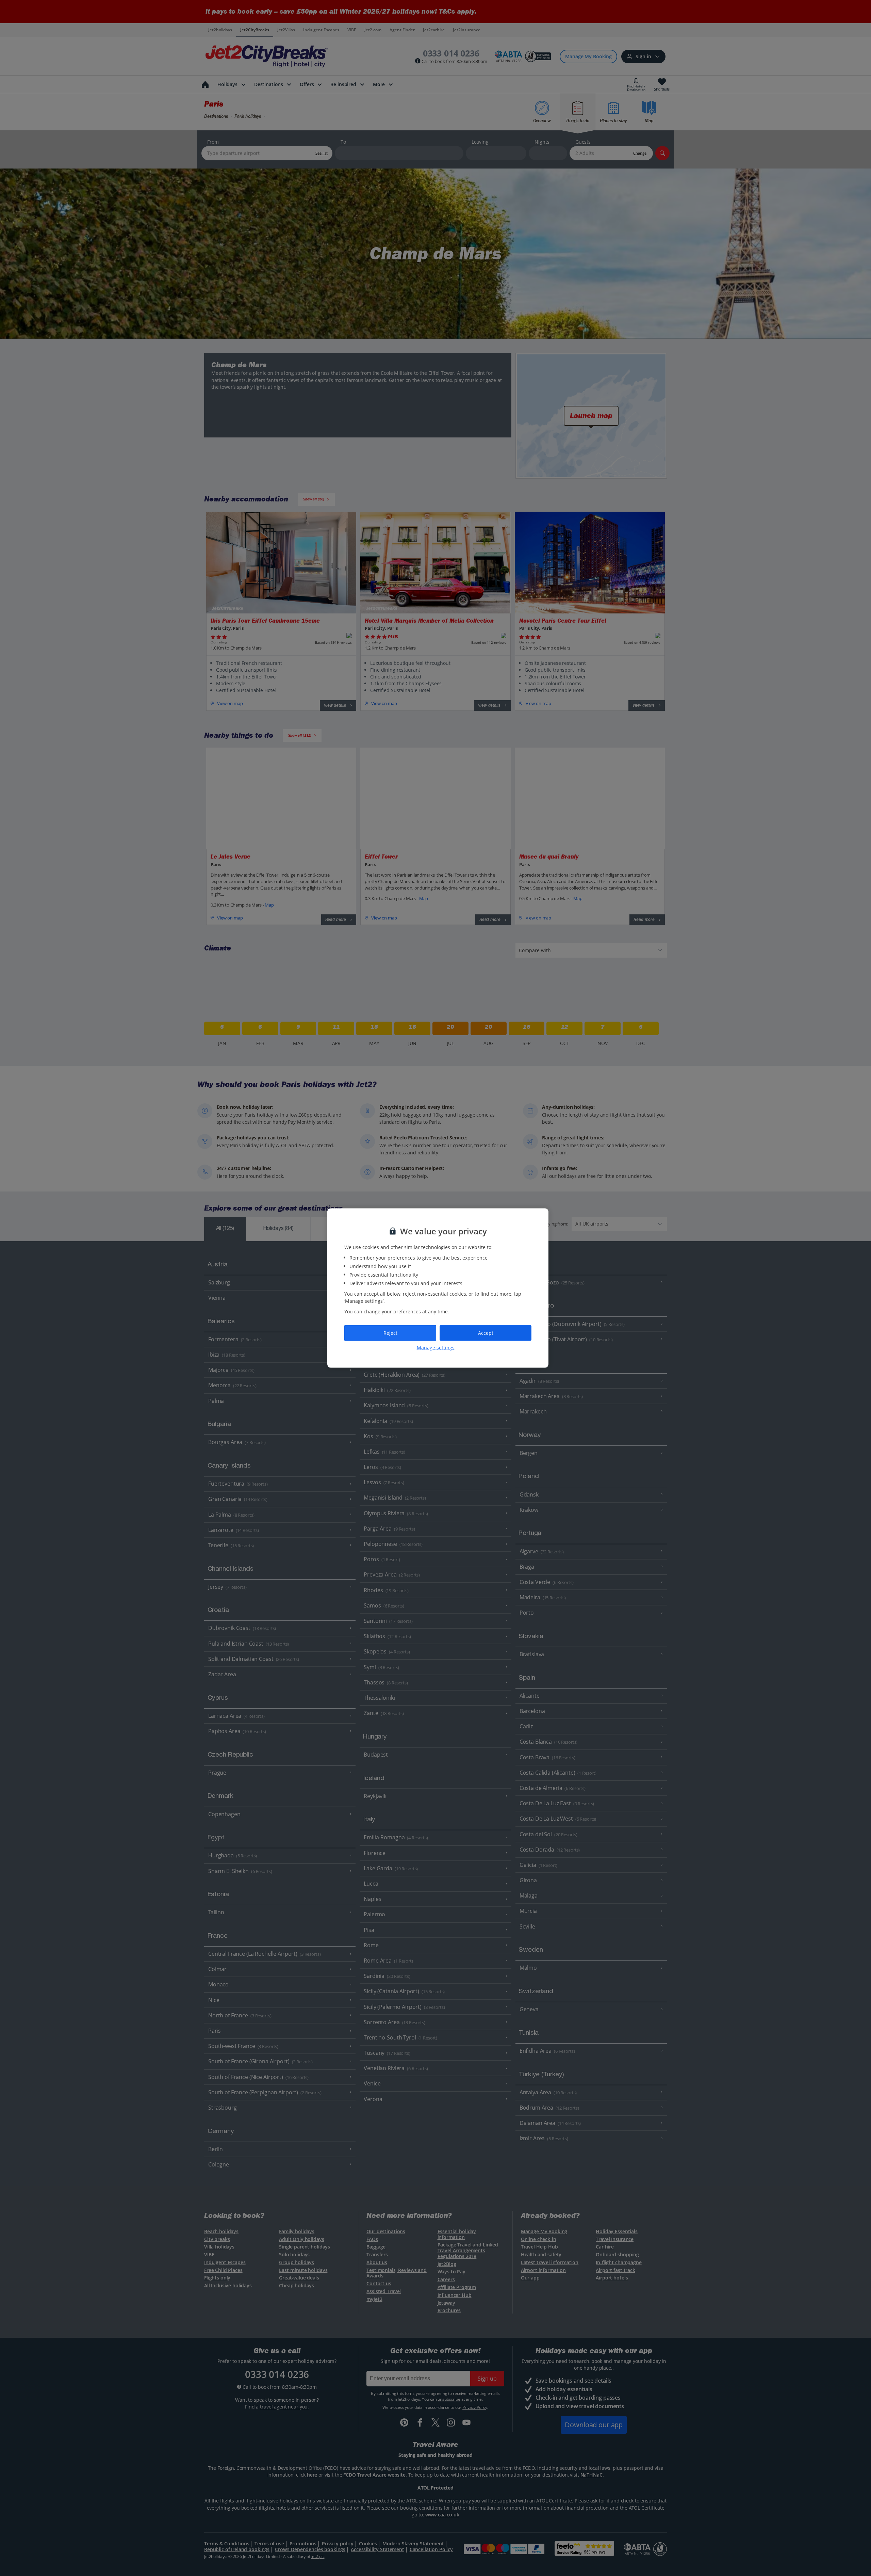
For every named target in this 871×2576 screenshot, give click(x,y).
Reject (390, 1333)
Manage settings (436, 1347)
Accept (486, 1333)
